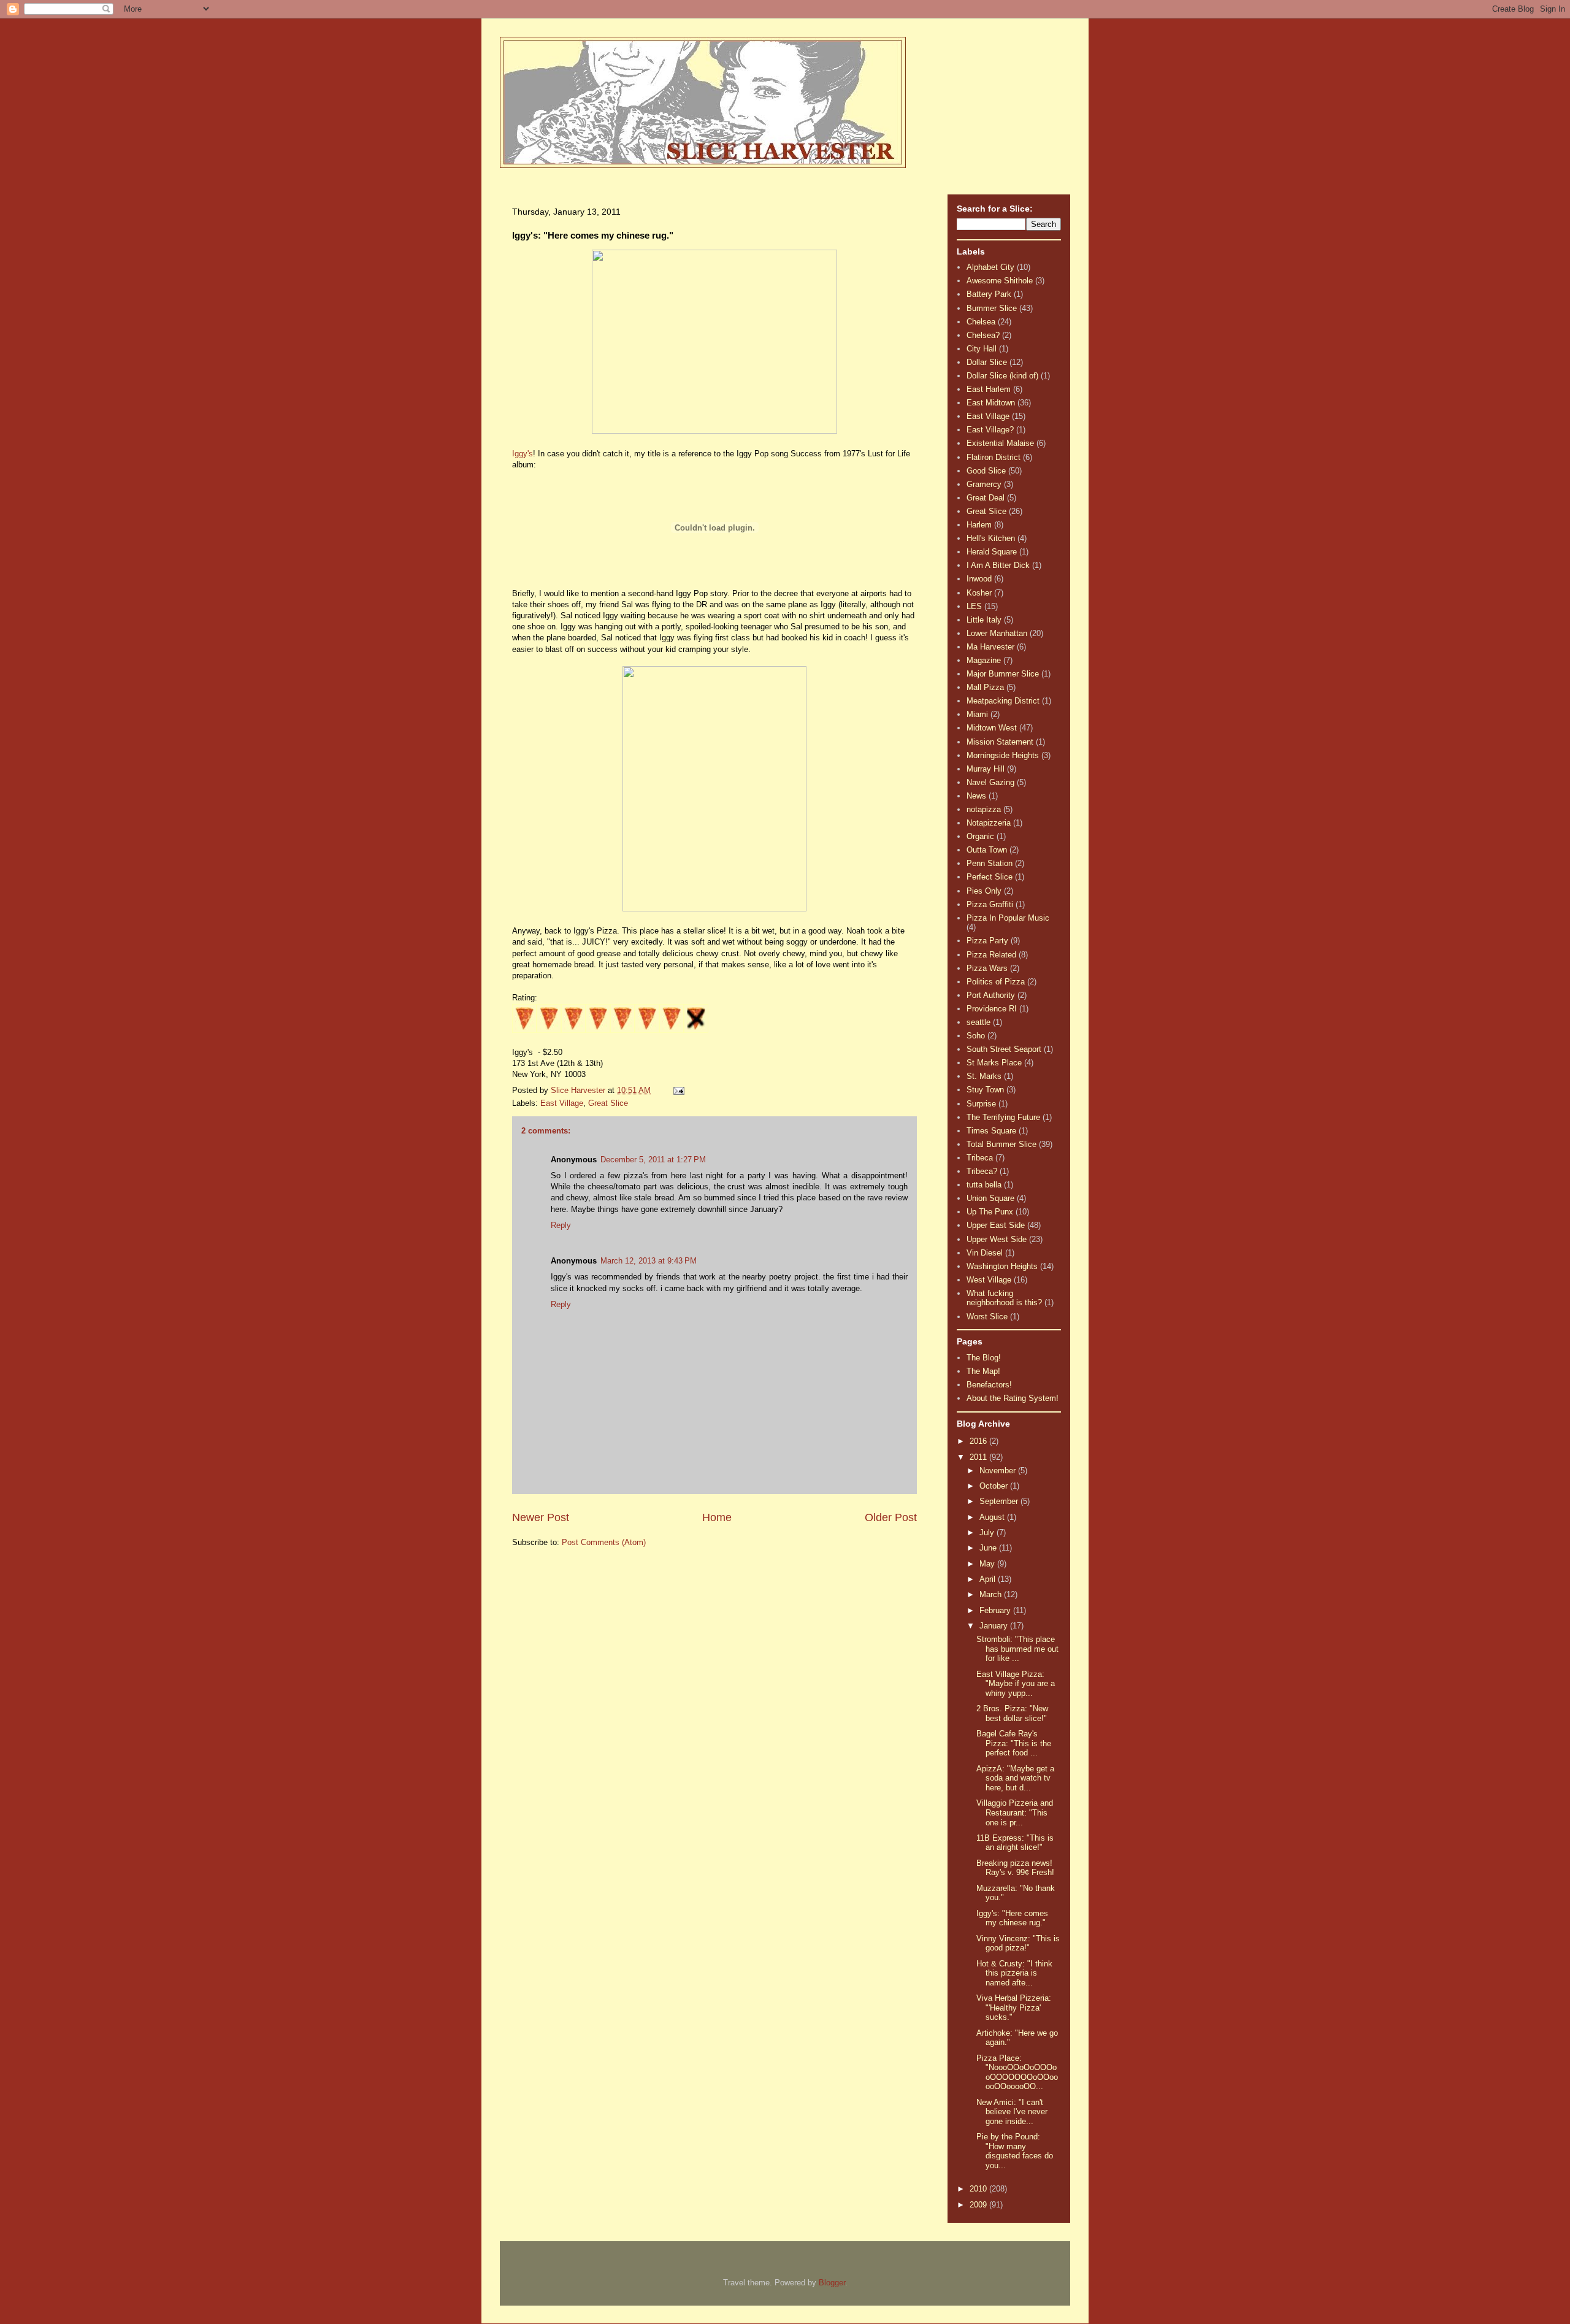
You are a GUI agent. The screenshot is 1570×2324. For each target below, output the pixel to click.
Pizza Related (991, 955)
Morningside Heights (1003, 755)
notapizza (984, 809)
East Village (562, 1103)
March (992, 1594)
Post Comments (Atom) (604, 1542)
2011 (979, 1457)
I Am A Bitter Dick (998, 565)
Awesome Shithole (1000, 281)
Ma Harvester (990, 647)
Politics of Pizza (996, 982)
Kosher (979, 593)
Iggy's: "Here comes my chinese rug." (1012, 1918)
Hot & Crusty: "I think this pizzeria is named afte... (1014, 1973)
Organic (980, 836)
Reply (561, 1225)
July (988, 1532)
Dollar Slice (987, 362)
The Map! (983, 1371)
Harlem (979, 525)
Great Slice (608, 1103)
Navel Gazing (990, 782)
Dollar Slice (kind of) (1002, 376)
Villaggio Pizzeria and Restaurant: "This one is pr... (1015, 1812)
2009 (979, 2205)
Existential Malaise (1000, 443)
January (995, 1626)
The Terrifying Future (1003, 1117)
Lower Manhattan (997, 633)
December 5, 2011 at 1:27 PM (653, 1160)
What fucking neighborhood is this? (1004, 1298)
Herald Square (992, 552)
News (976, 796)
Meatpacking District (1003, 701)
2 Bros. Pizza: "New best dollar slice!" (1012, 1713)
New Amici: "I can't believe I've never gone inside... (1012, 2112)
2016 (979, 1441)
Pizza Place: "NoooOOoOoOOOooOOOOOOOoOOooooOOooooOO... (1017, 2073)
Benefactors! (989, 1385)
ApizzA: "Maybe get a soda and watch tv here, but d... (1015, 1778)
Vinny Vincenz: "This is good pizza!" (1018, 1943)
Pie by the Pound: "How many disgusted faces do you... (1015, 2151)
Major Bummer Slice (1003, 674)
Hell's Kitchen (991, 538)
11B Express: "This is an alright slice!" (1015, 1843)
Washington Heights (1002, 1266)
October (995, 1486)
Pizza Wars (987, 968)
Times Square (991, 1131)
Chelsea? (983, 335)
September (1000, 1501)
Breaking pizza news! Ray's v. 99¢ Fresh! (1015, 1868)
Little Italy (984, 620)
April (989, 1579)
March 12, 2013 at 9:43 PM (649, 1261)
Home (717, 1517)
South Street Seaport (1004, 1049)
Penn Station (990, 863)
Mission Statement (1000, 742)
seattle (978, 1022)
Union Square (990, 1198)
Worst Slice (987, 1317)
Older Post (891, 1517)
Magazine (984, 660)
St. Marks (984, 1076)
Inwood (979, 579)
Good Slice (986, 471)
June (989, 1548)
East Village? (990, 430)
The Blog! (984, 1358)
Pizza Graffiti (990, 904)
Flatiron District (994, 457)
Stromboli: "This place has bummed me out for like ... (1017, 1649)
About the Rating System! (1013, 1398)
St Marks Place (994, 1063)
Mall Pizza (985, 687)
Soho (976, 1036)
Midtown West (992, 728)
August (993, 1517)
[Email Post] (678, 1090)
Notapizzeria (989, 823)
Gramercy (984, 484)
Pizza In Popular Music (1008, 918)
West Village (989, 1280)
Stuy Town (985, 1090)
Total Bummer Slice (1001, 1144)
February (996, 1610)
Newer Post (541, 1517)
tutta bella (984, 1185)
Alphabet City (990, 267)
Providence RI (992, 1009)
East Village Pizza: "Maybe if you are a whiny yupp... (1016, 1684)
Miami (977, 714)
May (988, 1564)
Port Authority (991, 995)
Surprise (981, 1104)
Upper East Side (996, 1225)
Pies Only (984, 891)
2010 (979, 2189)
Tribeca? (982, 1171)
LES (974, 606)
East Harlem (989, 389)
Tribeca (980, 1158)
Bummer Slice (992, 308)
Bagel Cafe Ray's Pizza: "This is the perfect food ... (1014, 1743)
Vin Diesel (985, 1253)
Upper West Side (997, 1239)
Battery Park (989, 294)
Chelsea (981, 322)
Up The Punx (990, 1212)
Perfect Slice (990, 877)
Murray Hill (986, 769)
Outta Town (987, 850)
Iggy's (523, 454)
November (999, 1471)
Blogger (832, 2283)
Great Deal (986, 498)
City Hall (982, 349)
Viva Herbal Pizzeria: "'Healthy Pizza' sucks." (1014, 2008)
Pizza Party (987, 941)
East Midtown (991, 403)
